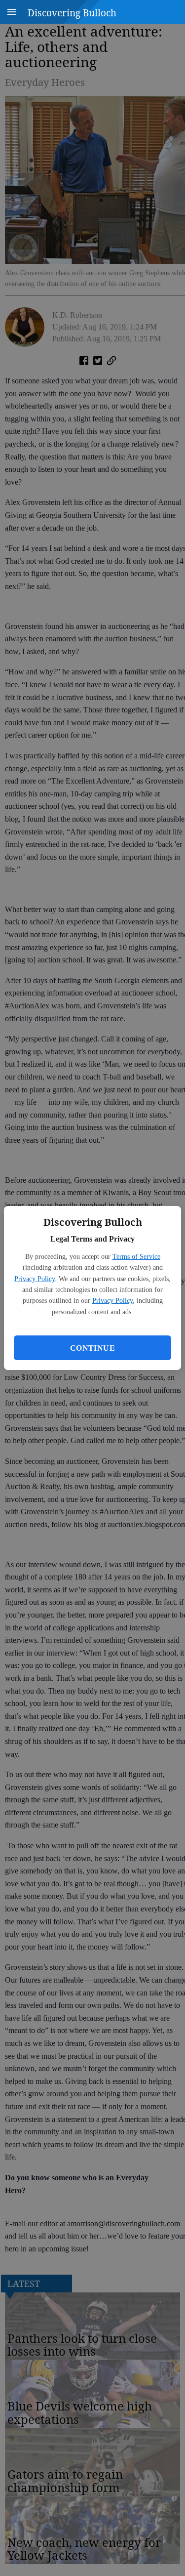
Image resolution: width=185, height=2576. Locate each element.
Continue (92, 1348)
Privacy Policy (35, 1279)
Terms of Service (136, 1257)
